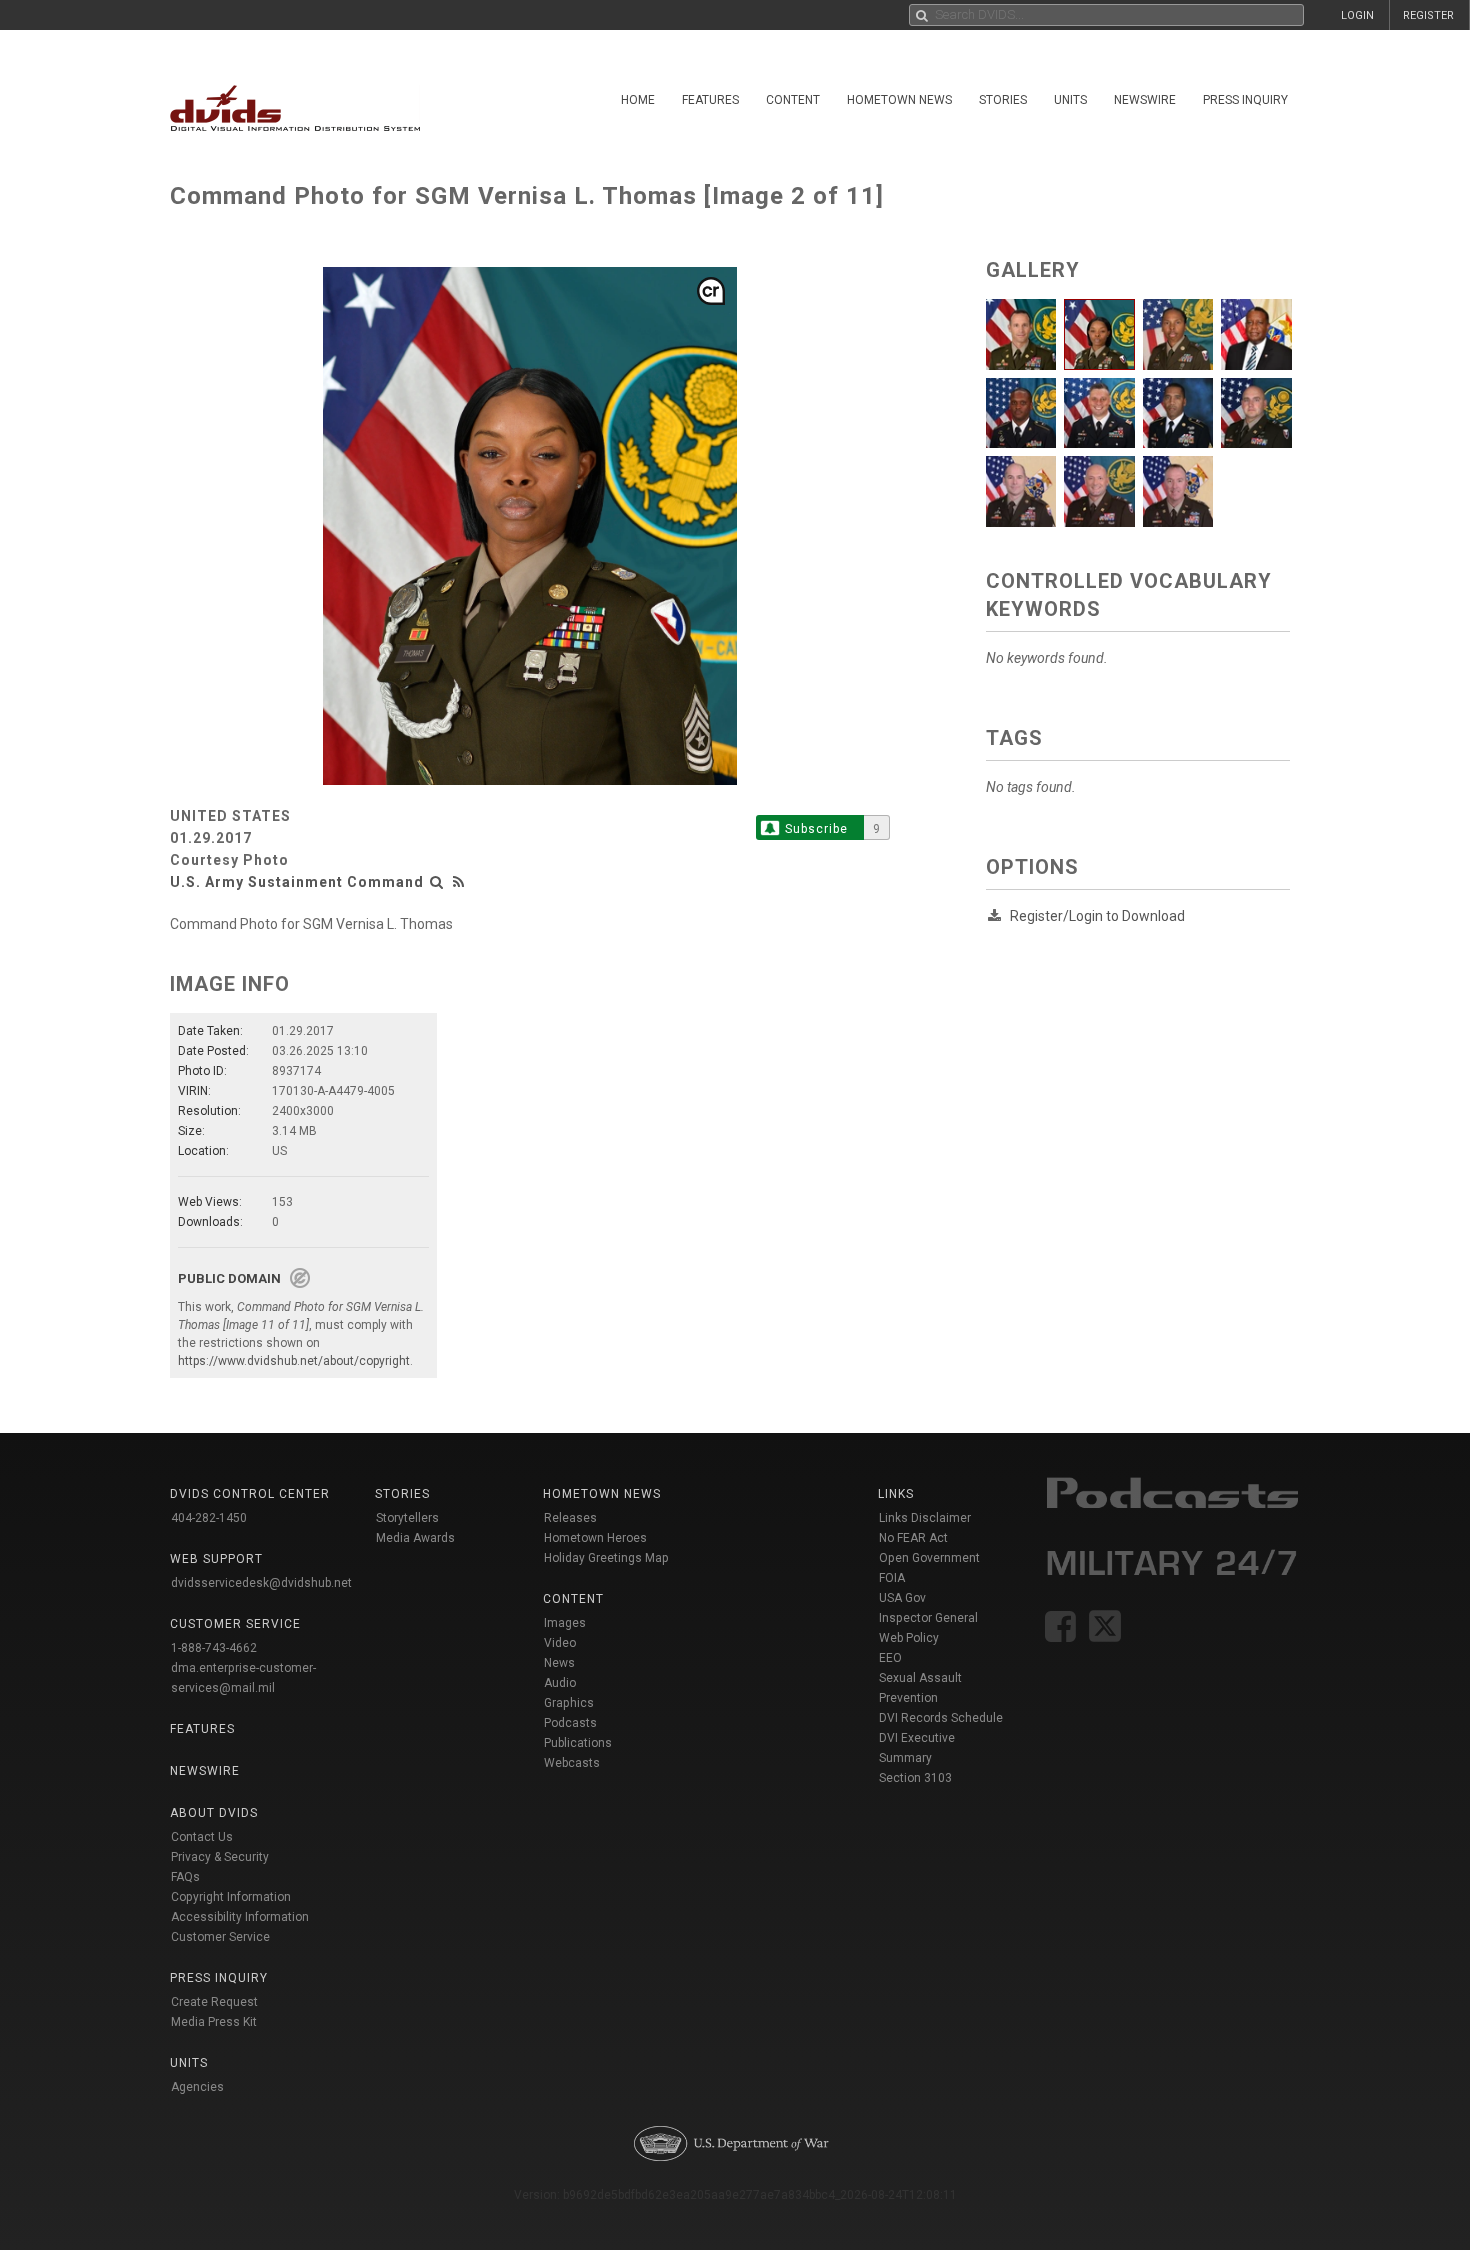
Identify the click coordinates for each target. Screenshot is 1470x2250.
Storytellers (407, 1518)
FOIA (892, 1578)
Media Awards (415, 1538)
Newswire (1145, 100)
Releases (570, 1518)
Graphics (569, 1703)
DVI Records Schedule (941, 1718)
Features (710, 100)
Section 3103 (915, 1778)
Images (565, 1623)
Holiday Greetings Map (606, 1558)
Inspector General (928, 1618)
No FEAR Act (913, 1538)
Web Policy (909, 1638)
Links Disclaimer (925, 1518)
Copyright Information (231, 1897)
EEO (890, 1658)
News (559, 1663)
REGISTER (1428, 15)
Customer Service (220, 1937)
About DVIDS (214, 1813)
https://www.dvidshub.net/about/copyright (294, 1361)
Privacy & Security (220, 1857)
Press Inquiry (1245, 100)
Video (560, 1643)
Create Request (214, 2002)
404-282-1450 (209, 1518)
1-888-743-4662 (214, 1648)
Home (638, 100)
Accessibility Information (240, 1917)
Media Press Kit (214, 2022)
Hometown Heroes (595, 1538)
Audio (560, 1683)
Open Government (929, 1558)
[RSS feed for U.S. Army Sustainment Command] (459, 882)
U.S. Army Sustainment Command (297, 882)
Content (793, 100)
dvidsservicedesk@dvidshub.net (261, 1583)
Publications (578, 1743)
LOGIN (1357, 15)
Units (1070, 100)
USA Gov (902, 1598)
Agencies (197, 2087)
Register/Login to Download (1097, 916)
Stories (1003, 100)
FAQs (185, 1877)
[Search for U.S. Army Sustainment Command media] (437, 882)
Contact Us (202, 1837)
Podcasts (570, 1723)
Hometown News (899, 100)
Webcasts (572, 1763)
